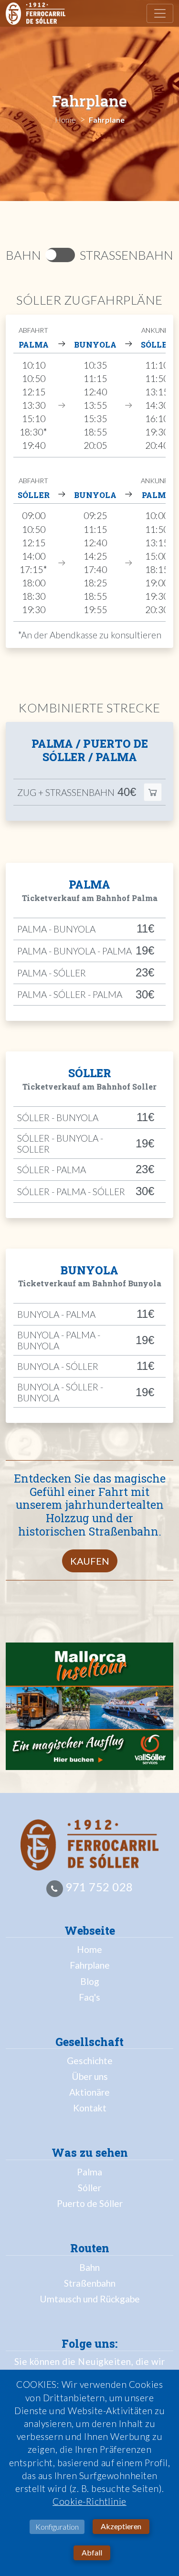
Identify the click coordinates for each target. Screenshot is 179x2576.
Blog (90, 1981)
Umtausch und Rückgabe (90, 2299)
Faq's (89, 1997)
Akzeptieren (121, 2526)
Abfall (92, 2552)
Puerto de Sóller (90, 2203)
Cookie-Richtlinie (89, 2501)
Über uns (90, 2076)
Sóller (89, 2188)
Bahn (89, 2267)
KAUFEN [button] (90, 1561)
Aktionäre (89, 2092)
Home (89, 1949)
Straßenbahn (90, 2283)
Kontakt (90, 2108)
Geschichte (90, 2061)
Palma (89, 2172)
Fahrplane (90, 1965)
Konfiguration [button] (57, 2527)
